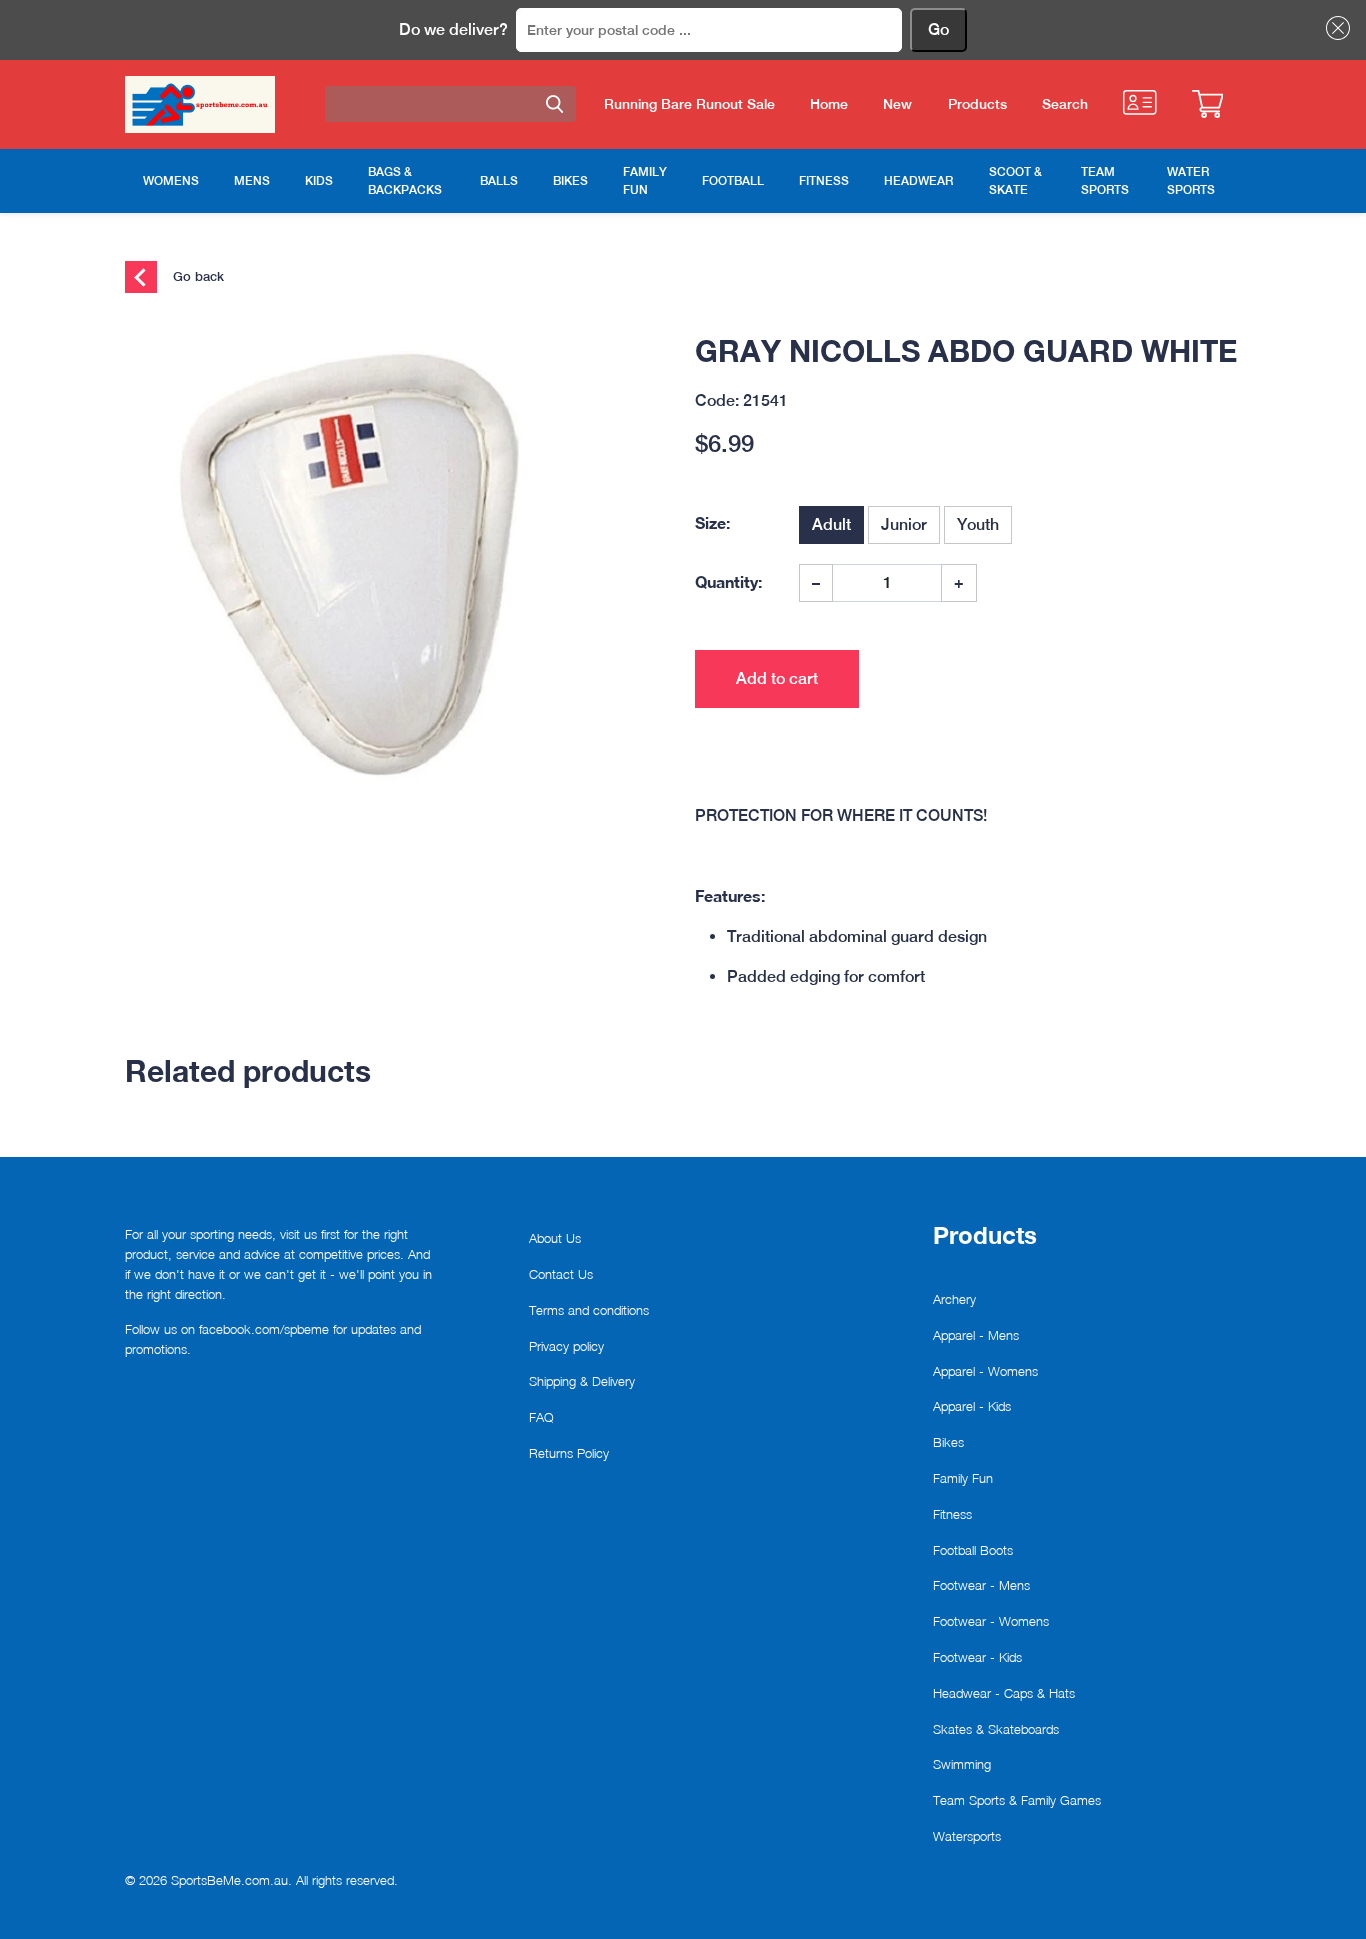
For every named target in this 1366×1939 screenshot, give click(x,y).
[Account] (1139, 102)
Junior (904, 524)
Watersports (967, 1836)
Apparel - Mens (976, 1335)
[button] (1334, 28)
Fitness (952, 1514)
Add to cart (777, 678)
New (897, 104)
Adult (831, 524)
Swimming (962, 1764)
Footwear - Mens (981, 1585)
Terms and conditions (589, 1310)
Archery (954, 1299)
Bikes (948, 1442)
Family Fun (963, 1478)
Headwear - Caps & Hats (1004, 1693)
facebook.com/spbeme (264, 1329)
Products (977, 104)
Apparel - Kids (972, 1406)
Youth (978, 524)
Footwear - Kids (977, 1657)
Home (829, 104)
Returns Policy (569, 1453)
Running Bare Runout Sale (689, 104)
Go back (196, 276)
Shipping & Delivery (582, 1381)
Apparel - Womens (985, 1371)
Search (1065, 104)
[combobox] (450, 104)
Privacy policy (566, 1346)
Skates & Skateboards (996, 1729)
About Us (555, 1238)
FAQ (541, 1417)
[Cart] (1207, 104)
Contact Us (561, 1274)
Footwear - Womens (991, 1621)
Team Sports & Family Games (1017, 1800)
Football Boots (973, 1550)
